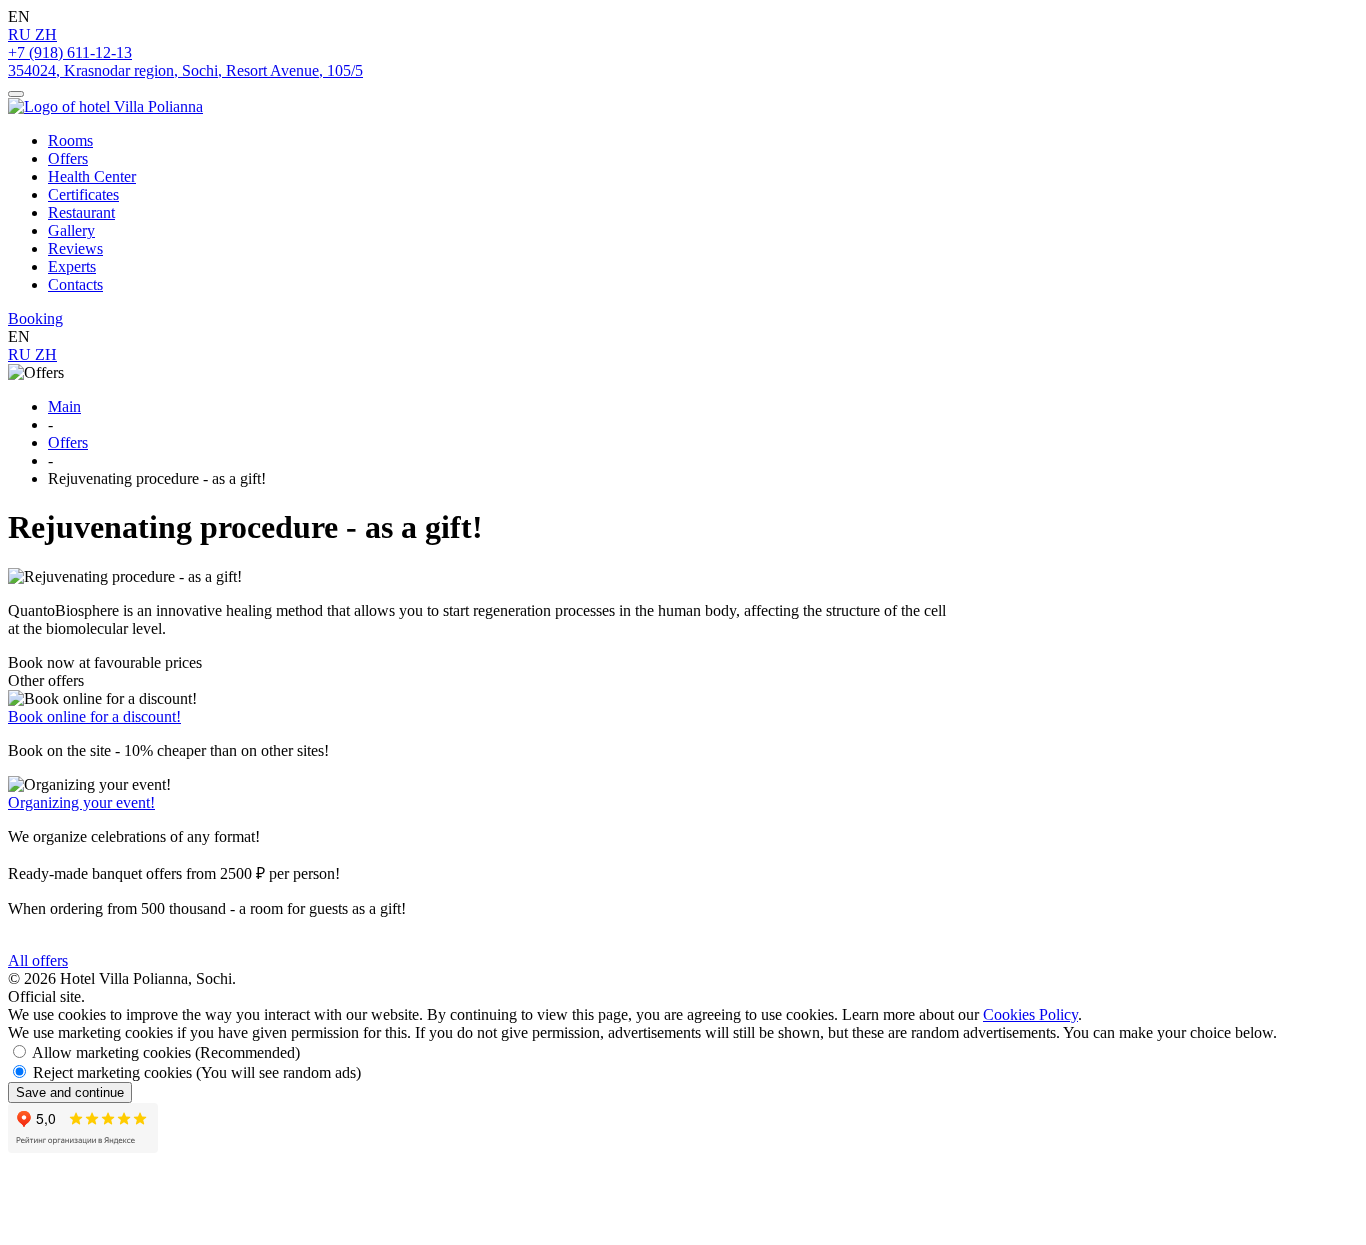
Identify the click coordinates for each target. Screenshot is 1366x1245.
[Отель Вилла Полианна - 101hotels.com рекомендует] (108, 1197)
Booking (35, 318)
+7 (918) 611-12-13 (70, 52)
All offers (38, 960)
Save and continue (70, 1092)
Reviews (75, 248)
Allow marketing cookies (166, 1052)
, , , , (185, 70)
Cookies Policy (1030, 1014)
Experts (72, 266)
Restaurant (81, 212)
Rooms (70, 140)
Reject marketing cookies (197, 1072)
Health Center (92, 176)
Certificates (83, 194)
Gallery (71, 230)
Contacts (75, 284)
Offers (68, 158)
